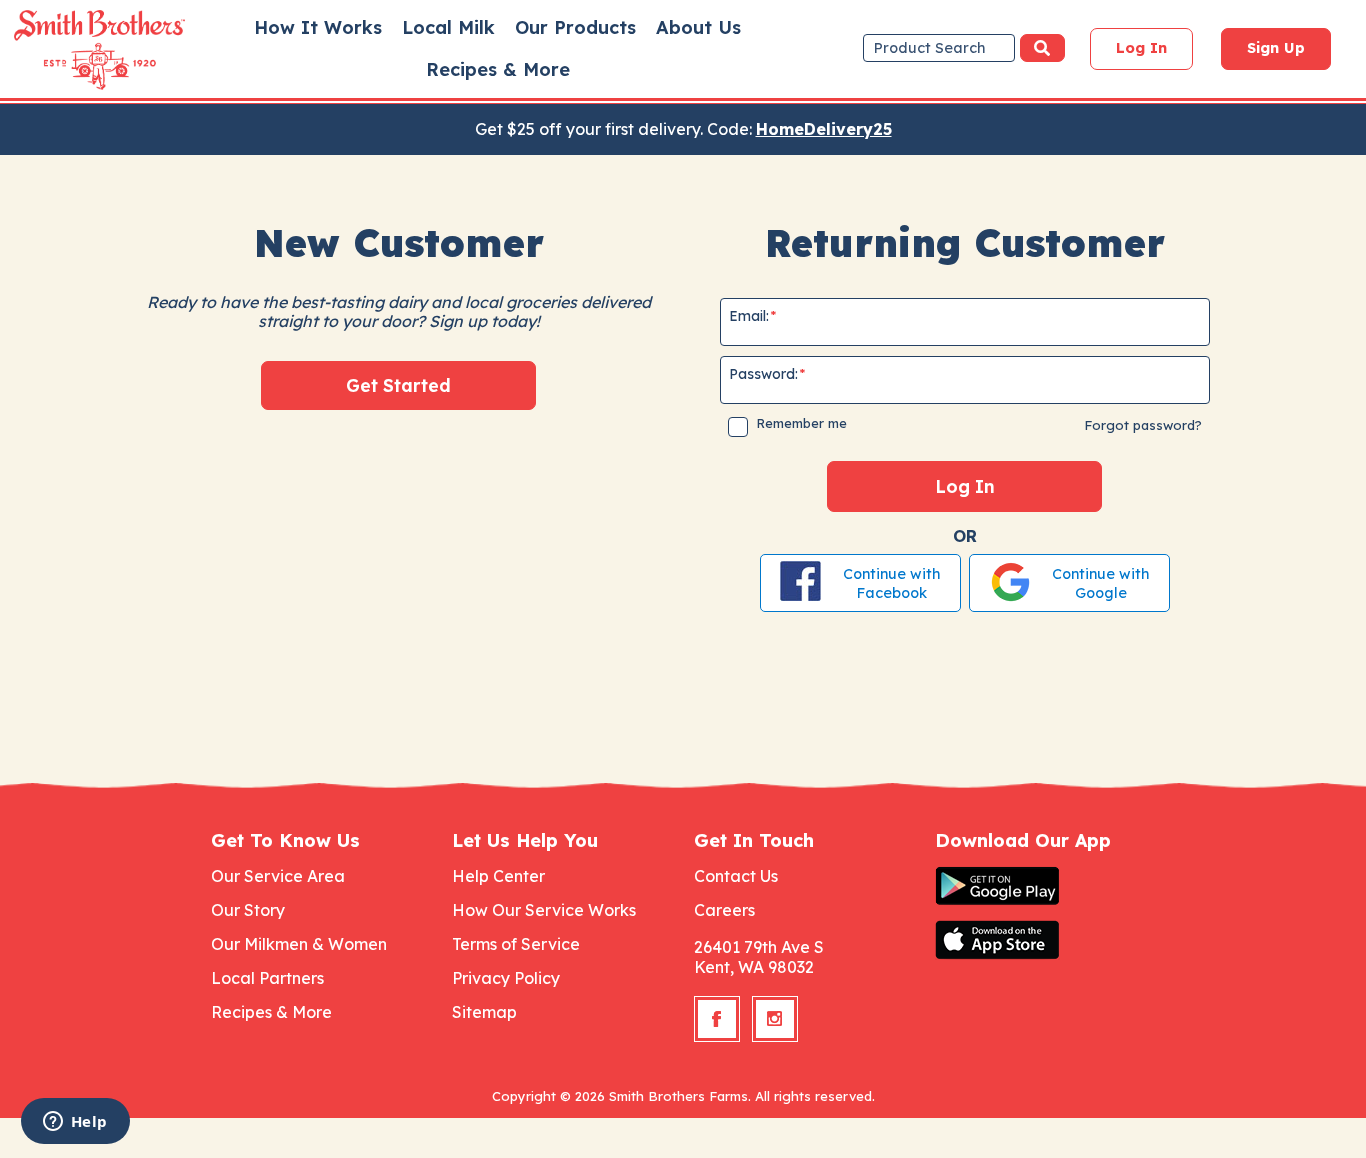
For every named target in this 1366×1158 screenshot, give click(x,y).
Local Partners (267, 978)
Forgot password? (1143, 425)
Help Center (498, 876)
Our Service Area (278, 876)
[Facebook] (717, 1019)
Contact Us (736, 876)
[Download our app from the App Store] (1045, 940)
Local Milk (448, 27)
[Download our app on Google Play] (1045, 886)
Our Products (575, 27)
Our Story (248, 910)
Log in (1141, 48)
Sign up (1276, 48)
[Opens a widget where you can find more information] (75, 1123)
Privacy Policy (506, 978)
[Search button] (1042, 48)
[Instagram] (775, 1019)
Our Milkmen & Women (299, 944)
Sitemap (484, 1012)
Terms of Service (516, 944)
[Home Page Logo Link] (71, 50)
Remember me (801, 423)
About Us (698, 27)
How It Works (318, 27)
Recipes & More (498, 70)
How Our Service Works (544, 910)
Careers (724, 910)
